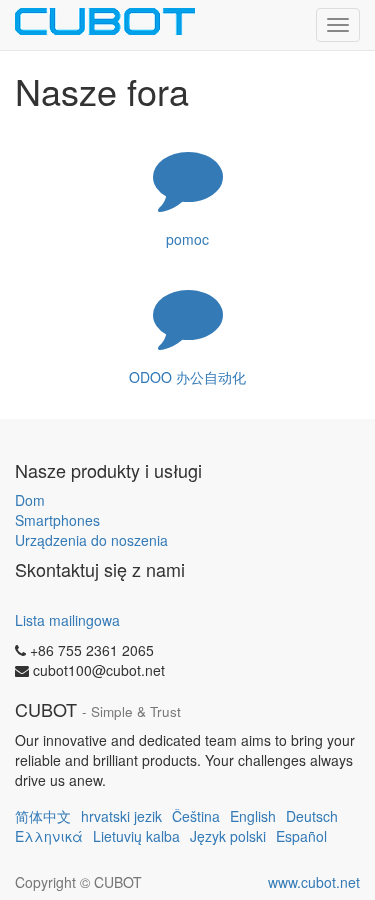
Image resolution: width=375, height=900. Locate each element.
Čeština (196, 816)
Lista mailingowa (67, 620)
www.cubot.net (314, 882)
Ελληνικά (49, 836)
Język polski (228, 836)
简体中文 (43, 816)
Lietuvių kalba (136, 836)
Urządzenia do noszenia (91, 540)
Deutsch (312, 816)
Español (301, 836)
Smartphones (57, 520)
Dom (30, 500)
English (253, 816)
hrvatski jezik (121, 816)
